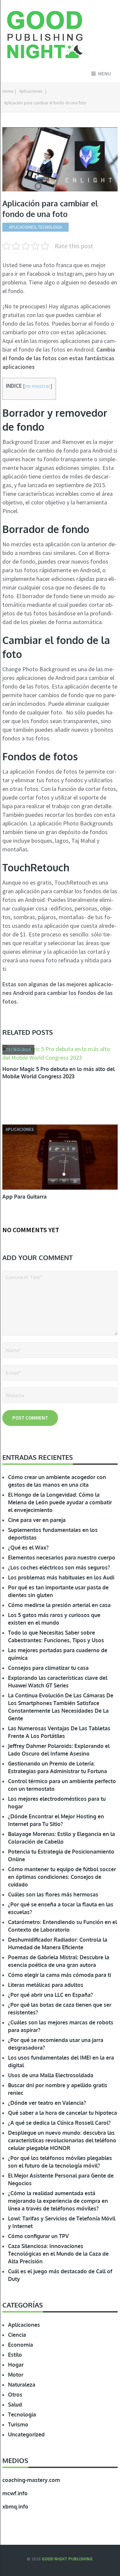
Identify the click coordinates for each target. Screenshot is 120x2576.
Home (8, 91)
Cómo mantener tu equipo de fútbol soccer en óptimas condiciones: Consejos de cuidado (62, 1877)
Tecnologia (22, 2415)
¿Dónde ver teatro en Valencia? (47, 2103)
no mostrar (37, 386)
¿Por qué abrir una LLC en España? (50, 1995)
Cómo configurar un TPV (38, 2236)
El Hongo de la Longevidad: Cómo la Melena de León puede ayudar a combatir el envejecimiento (60, 1502)
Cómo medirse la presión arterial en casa (59, 1605)
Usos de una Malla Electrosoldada (51, 2075)
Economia (20, 2345)
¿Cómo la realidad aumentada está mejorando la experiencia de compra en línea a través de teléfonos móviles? (58, 2201)
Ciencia (17, 2335)
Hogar (16, 2365)
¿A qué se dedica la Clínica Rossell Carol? (59, 2123)
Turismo (18, 2424)
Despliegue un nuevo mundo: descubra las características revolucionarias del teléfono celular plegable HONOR (62, 2140)
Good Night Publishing (67, 2559)
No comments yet (31, 1230)
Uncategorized (26, 2434)
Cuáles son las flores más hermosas (53, 1894)
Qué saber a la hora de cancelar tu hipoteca (62, 2113)
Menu (104, 74)
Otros (15, 2395)
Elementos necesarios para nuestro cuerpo (62, 1557)
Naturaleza (22, 2385)
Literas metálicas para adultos (46, 1985)
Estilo (15, 2355)
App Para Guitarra (24, 1197)
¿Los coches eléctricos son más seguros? (59, 1567)
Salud (15, 2405)
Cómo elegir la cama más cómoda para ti (59, 1975)
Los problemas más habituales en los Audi (61, 1577)
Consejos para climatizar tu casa (48, 1668)
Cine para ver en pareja (37, 1520)
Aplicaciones (31, 91)
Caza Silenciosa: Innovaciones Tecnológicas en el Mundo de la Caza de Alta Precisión (58, 2254)
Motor (16, 2375)
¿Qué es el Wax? (28, 1548)
